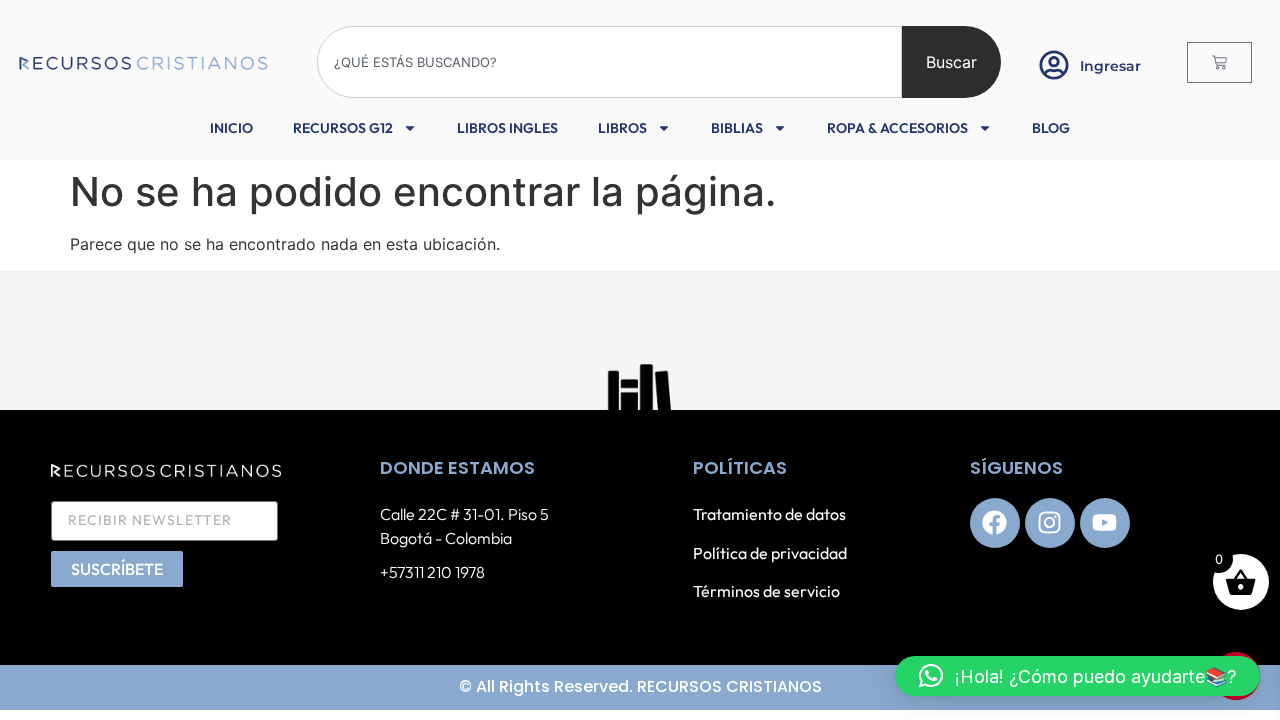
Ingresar (1110, 66)
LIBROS (622, 128)
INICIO (231, 128)
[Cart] (1219, 62)
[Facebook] (995, 523)
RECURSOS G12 (343, 128)
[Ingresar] (1054, 65)
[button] (1077, 676)
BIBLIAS (737, 128)
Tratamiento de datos (769, 514)
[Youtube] (1105, 523)
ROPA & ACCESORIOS (897, 128)
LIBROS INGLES (507, 128)
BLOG (1051, 128)
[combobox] (609, 62)
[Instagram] (1050, 523)
